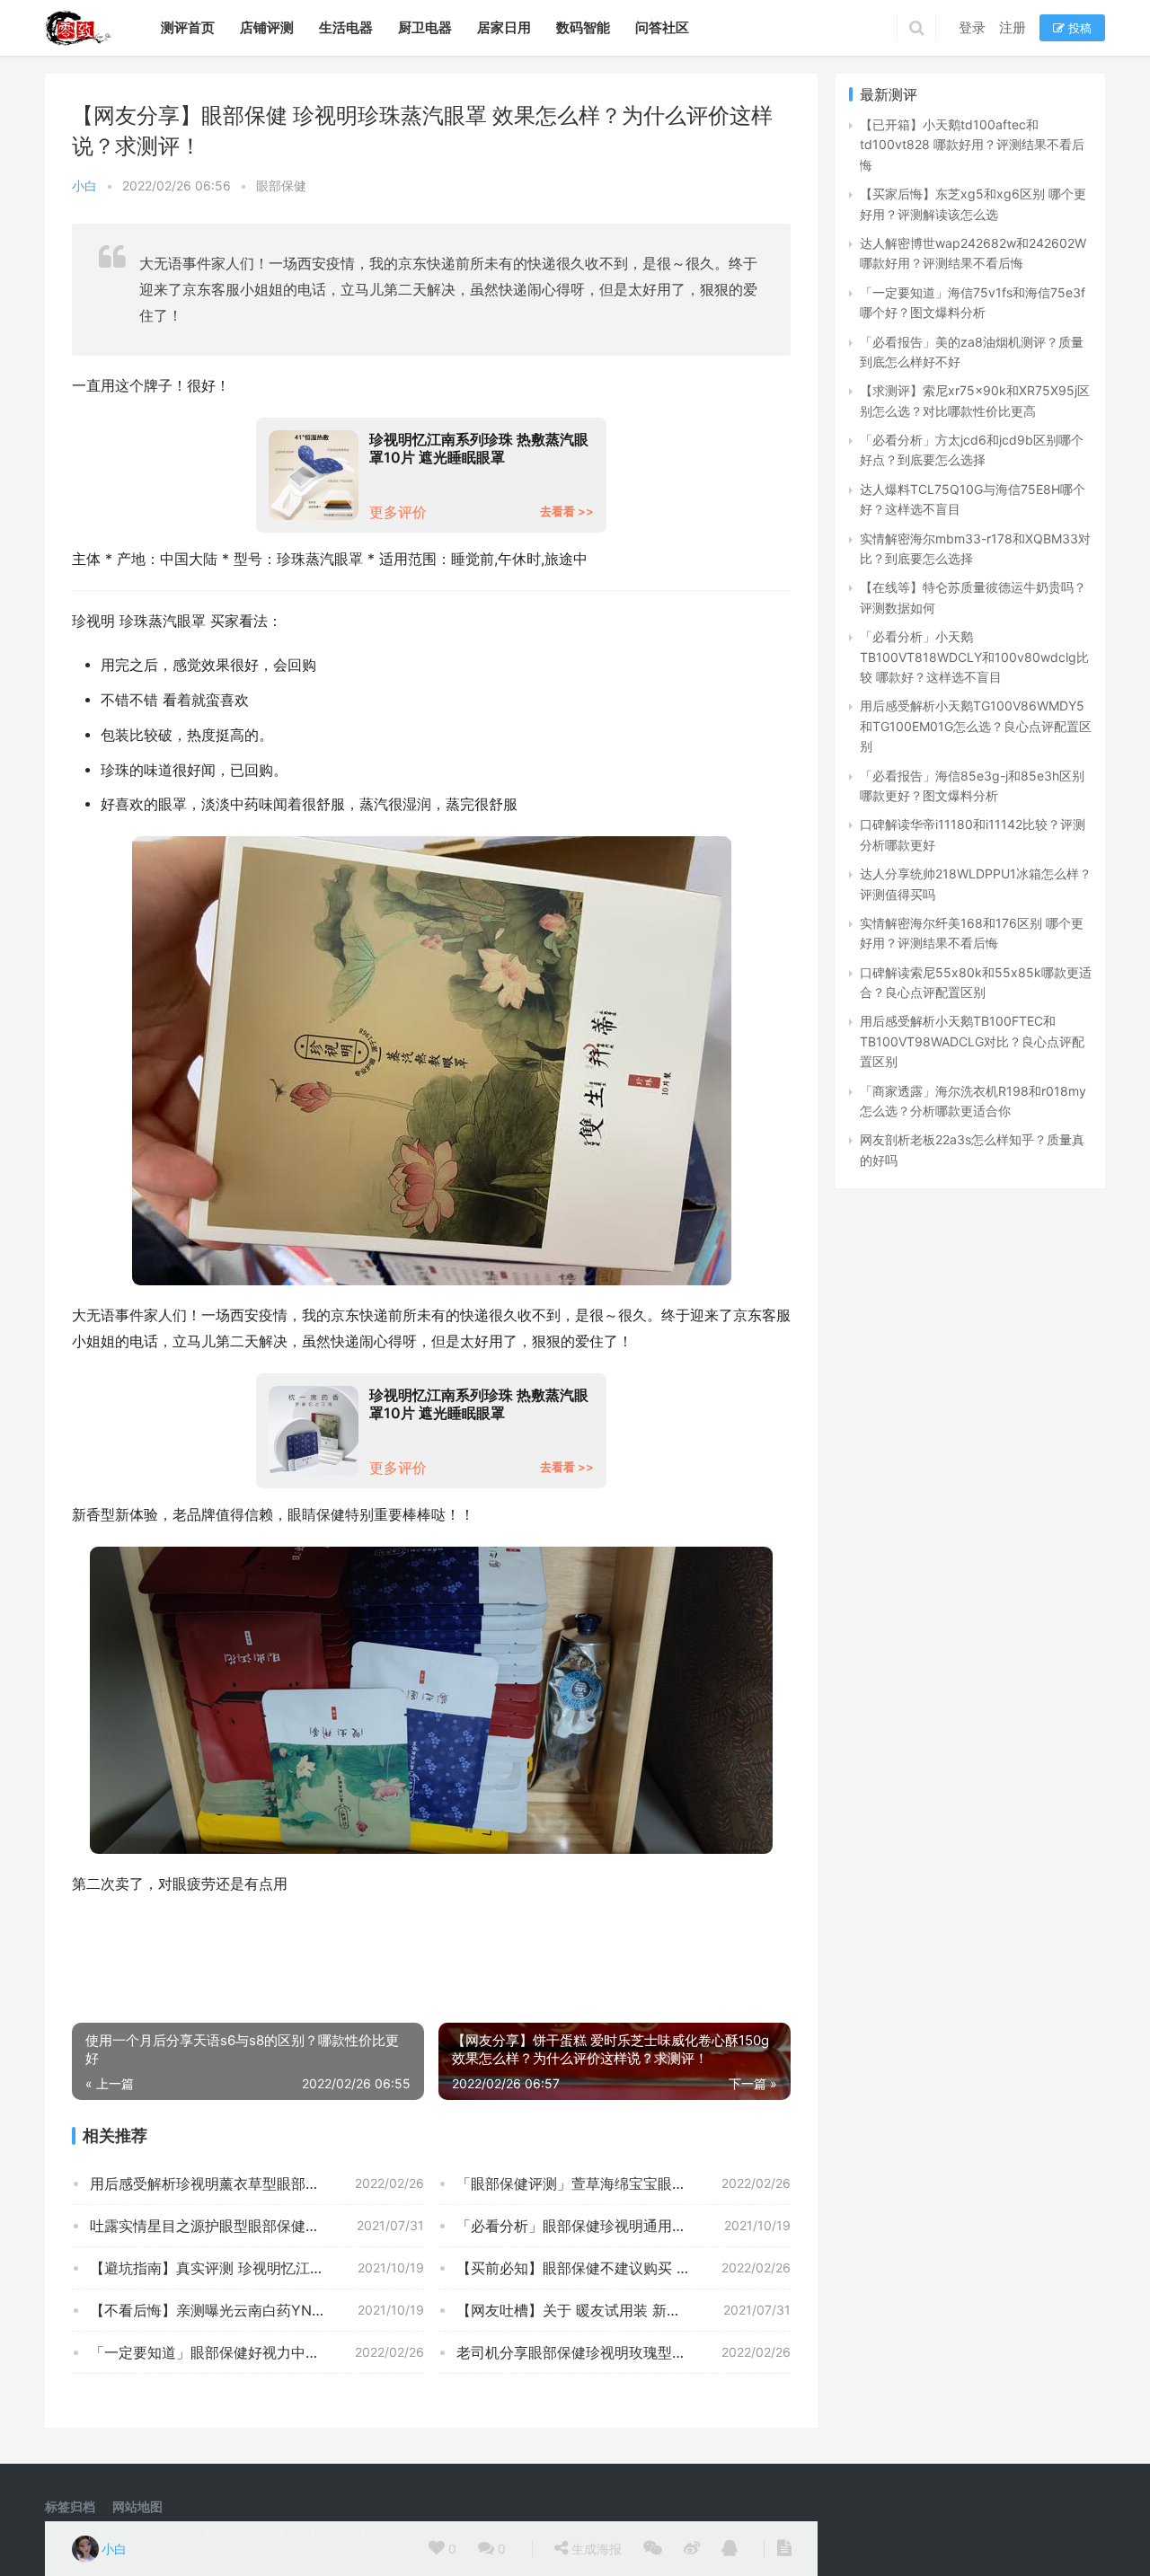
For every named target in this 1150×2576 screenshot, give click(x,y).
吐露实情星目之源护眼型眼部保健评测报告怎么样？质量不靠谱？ (257, 2226)
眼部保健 (281, 185)
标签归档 (70, 2506)
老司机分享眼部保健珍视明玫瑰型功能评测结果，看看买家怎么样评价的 (624, 2352)
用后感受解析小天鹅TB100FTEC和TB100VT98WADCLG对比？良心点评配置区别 (972, 1041)
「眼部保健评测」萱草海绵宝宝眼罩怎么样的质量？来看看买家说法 (624, 2183)
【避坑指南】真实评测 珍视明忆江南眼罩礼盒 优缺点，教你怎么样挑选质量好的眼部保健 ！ (257, 2268)
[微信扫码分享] (653, 2549)
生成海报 (595, 2549)
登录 (972, 27)
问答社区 (662, 27)
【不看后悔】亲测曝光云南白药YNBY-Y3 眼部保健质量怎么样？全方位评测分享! (257, 2310)
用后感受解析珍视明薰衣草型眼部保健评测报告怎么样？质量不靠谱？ (257, 2183)
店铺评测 (267, 27)
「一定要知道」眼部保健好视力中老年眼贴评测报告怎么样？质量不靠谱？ (257, 2352)
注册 (1013, 27)
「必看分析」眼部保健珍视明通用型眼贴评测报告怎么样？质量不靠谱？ (624, 2226)
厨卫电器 (425, 27)
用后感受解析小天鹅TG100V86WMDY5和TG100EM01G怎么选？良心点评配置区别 (976, 726)
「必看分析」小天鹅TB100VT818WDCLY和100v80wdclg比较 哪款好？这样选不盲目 (974, 657)
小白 (84, 185)
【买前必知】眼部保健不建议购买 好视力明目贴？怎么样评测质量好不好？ (624, 2268)
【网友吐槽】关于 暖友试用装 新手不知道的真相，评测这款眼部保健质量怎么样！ (624, 2310)
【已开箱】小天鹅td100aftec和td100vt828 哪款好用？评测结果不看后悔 (972, 145)
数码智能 (583, 27)
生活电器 (346, 27)
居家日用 (504, 27)
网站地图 (137, 2506)
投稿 (1078, 28)
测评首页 (188, 27)
